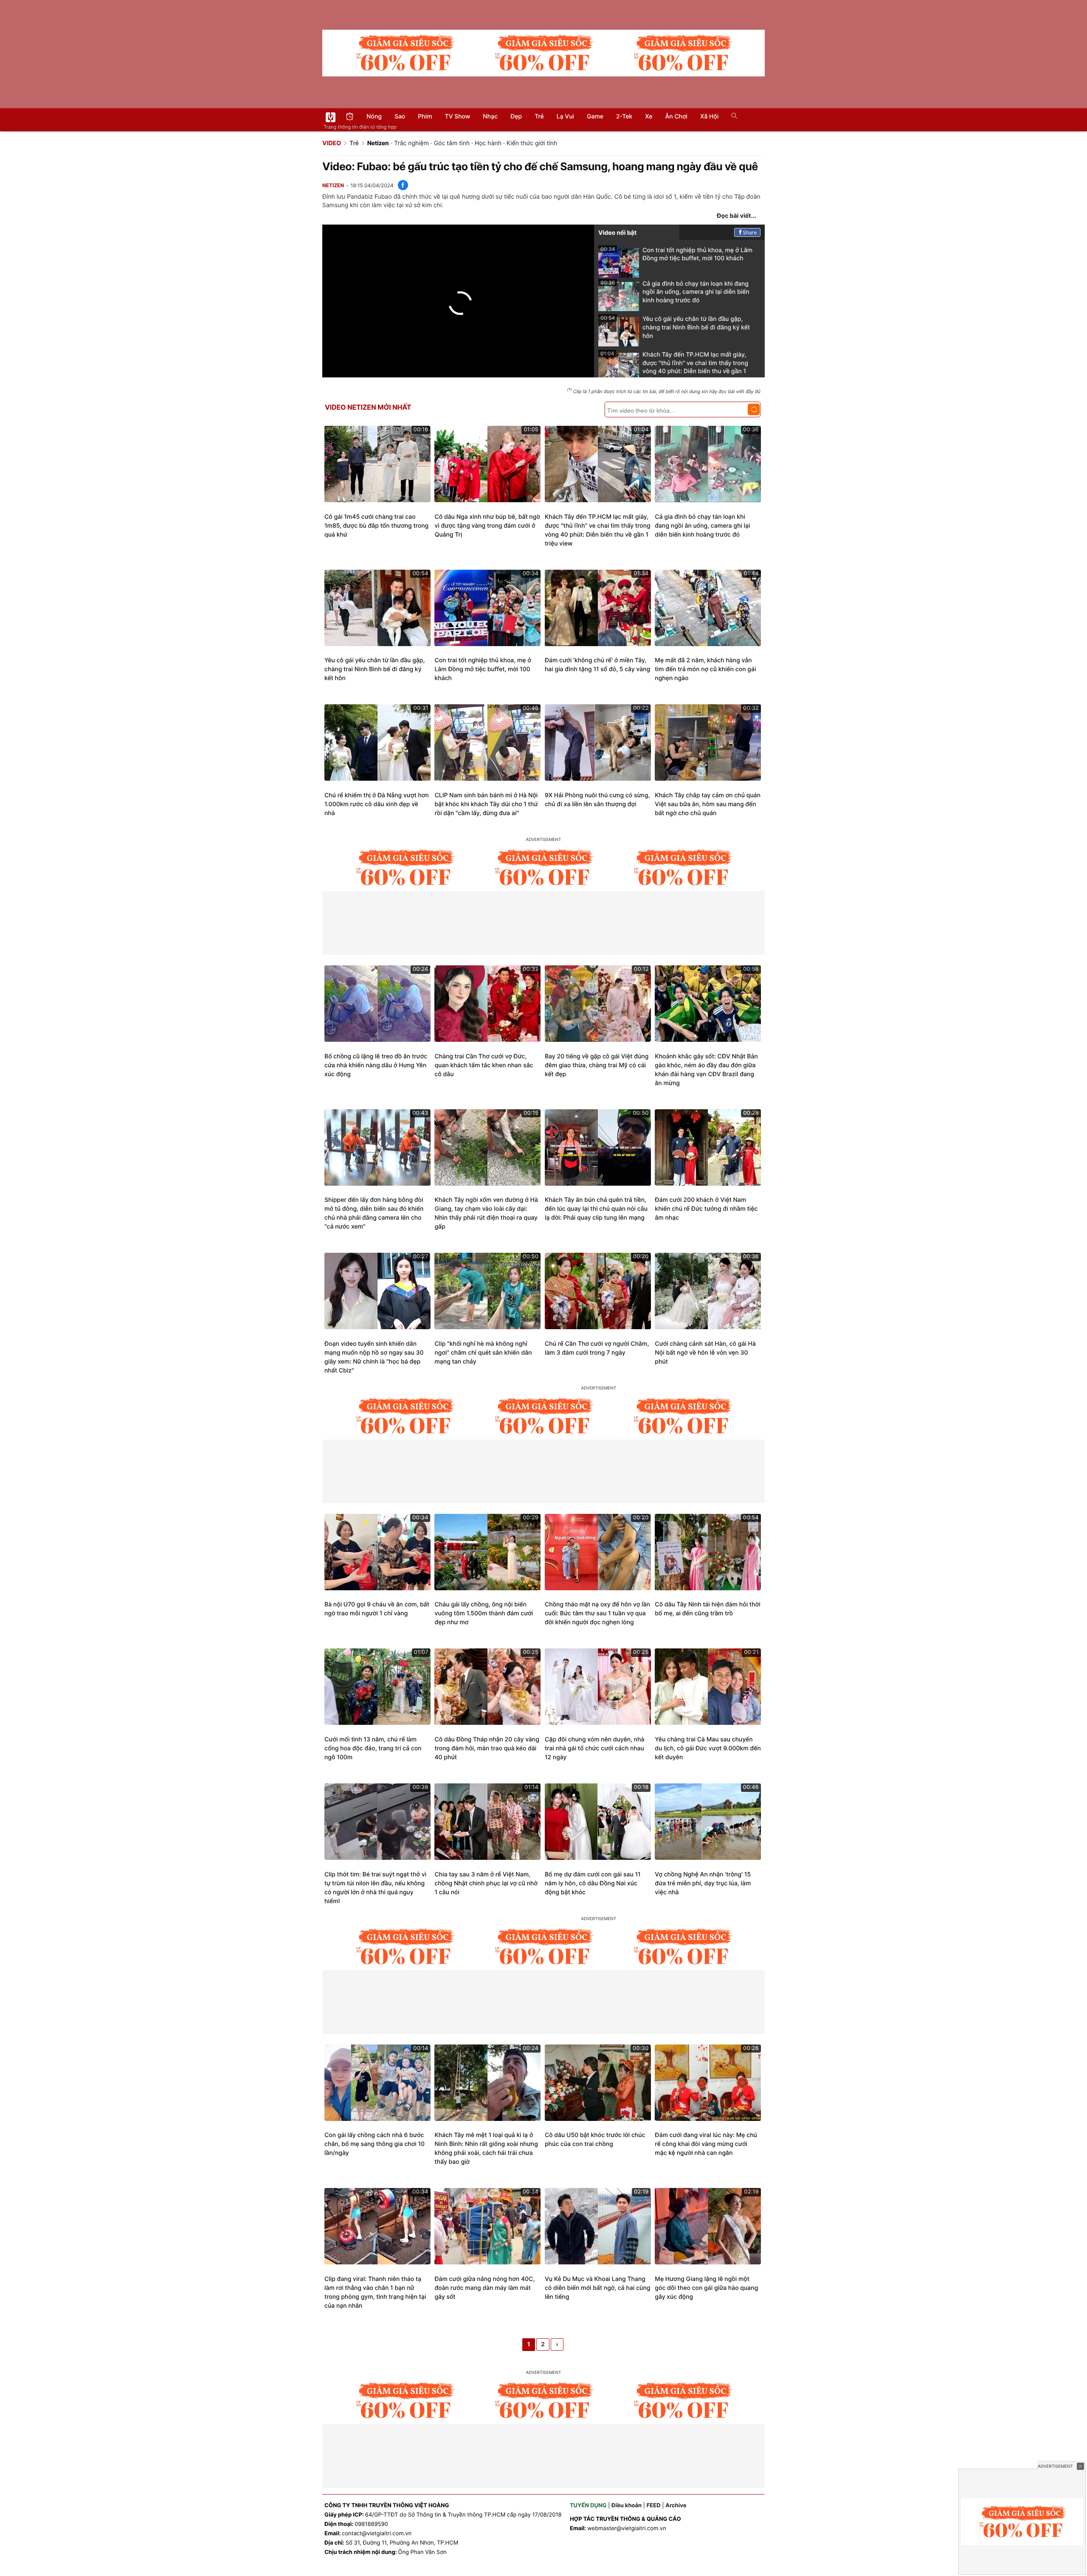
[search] (731, 117)
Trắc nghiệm (411, 143)
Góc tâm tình (452, 143)
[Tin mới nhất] (350, 117)
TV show (458, 117)
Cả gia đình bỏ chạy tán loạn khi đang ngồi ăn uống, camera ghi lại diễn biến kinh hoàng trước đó (675, 292)
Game (595, 117)
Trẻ (539, 117)
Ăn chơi (676, 117)
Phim (425, 117)
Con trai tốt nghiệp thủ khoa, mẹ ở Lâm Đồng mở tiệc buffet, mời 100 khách (676, 254)
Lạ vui (565, 117)
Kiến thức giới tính (532, 143)
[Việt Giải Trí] (331, 117)
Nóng (374, 117)
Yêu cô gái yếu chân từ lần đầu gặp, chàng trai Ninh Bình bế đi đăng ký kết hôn (675, 327)
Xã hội (709, 117)
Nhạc (490, 117)
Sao (400, 117)
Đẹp (516, 117)
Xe (649, 117)
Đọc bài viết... (736, 216)
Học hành (488, 143)
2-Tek (624, 117)
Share (750, 232)
